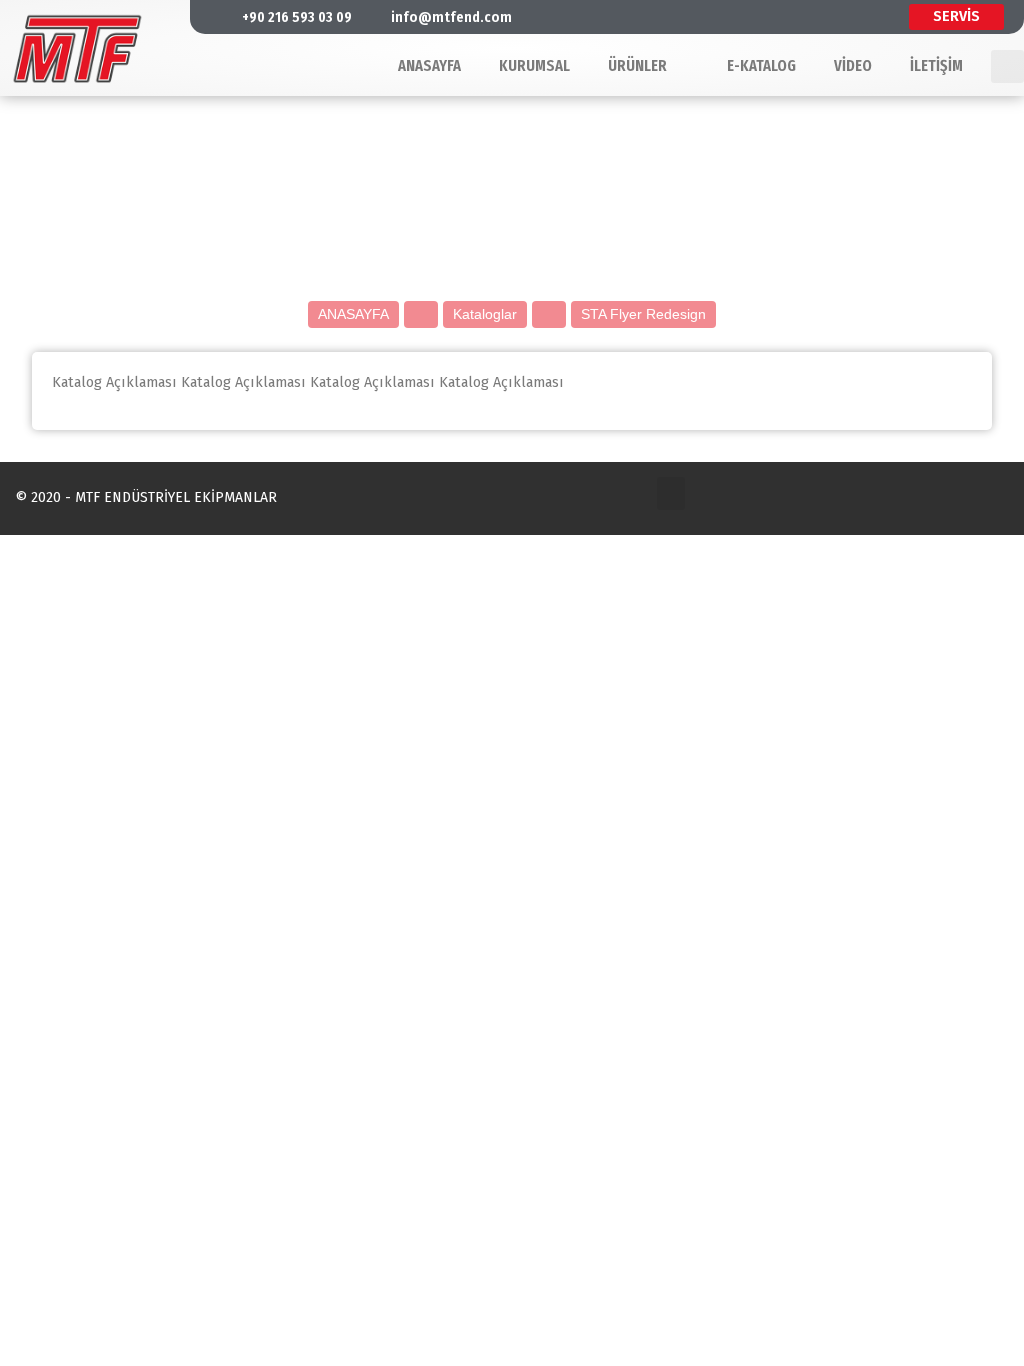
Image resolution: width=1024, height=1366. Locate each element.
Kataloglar (485, 314)
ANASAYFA (353, 314)
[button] (671, 493)
